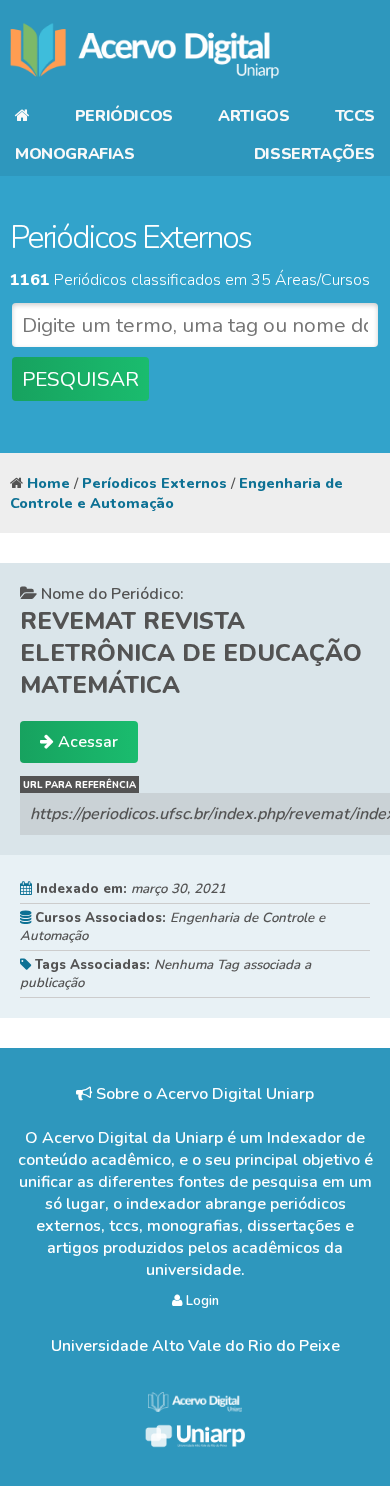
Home (48, 483)
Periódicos (124, 116)
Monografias (75, 154)
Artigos (253, 116)
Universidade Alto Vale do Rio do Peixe (195, 1346)
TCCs (355, 116)
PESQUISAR (80, 379)
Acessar (86, 742)
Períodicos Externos (154, 483)
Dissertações (314, 154)
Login (200, 1301)
